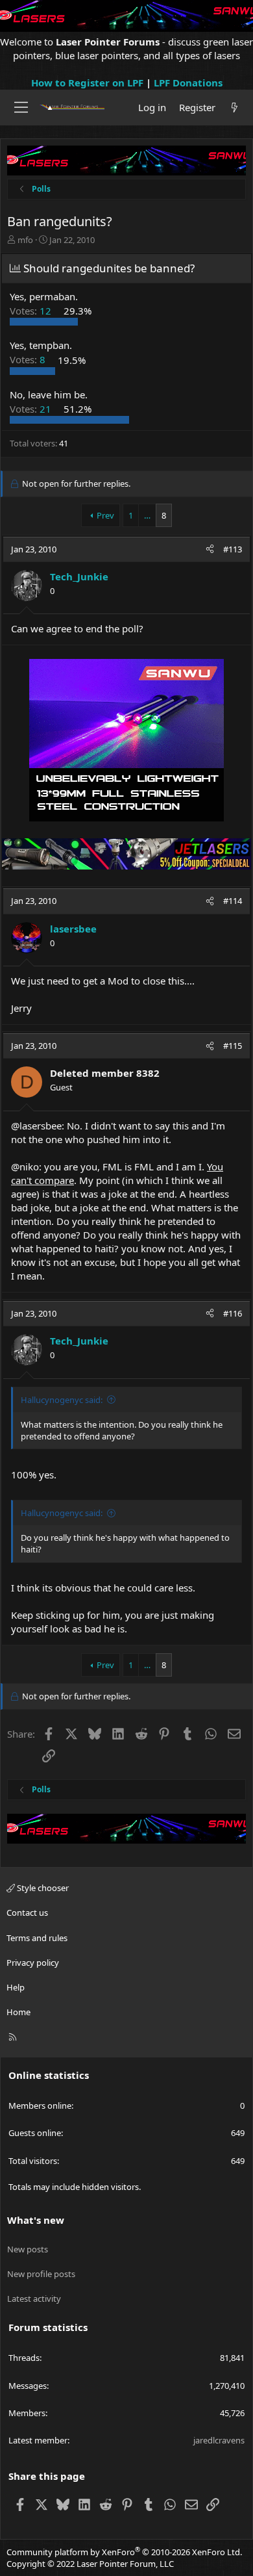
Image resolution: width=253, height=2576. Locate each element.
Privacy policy (33, 1963)
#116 (233, 1313)
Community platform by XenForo (124, 2552)
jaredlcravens (219, 2440)
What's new (36, 2220)
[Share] (210, 549)
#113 (233, 549)
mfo (25, 240)
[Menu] (21, 107)
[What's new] (235, 108)
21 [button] (32, 409)
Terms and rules (37, 1938)
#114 (233, 901)
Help (16, 1987)
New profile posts (41, 2274)
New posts (28, 2249)
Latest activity (34, 2299)
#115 (233, 1046)
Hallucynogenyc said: (62, 1400)
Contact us (27, 1913)
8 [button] (29, 360)
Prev (105, 515)
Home (18, 2012)
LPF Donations (188, 83)
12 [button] (32, 311)
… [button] (147, 515)
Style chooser (42, 1888)
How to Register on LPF (87, 83)
